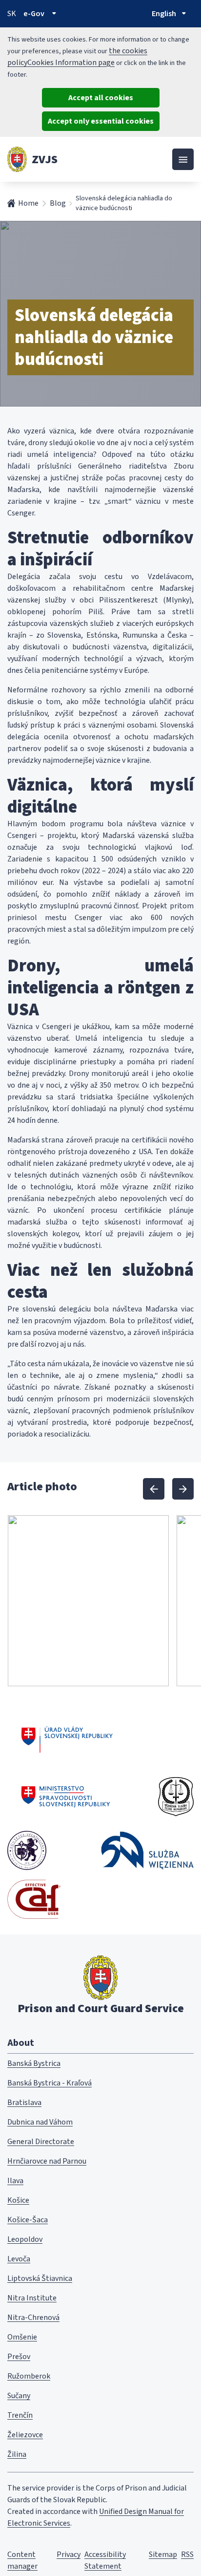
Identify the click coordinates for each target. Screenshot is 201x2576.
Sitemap (163, 2555)
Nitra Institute (32, 2298)
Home (28, 203)
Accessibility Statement (105, 2560)
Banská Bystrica (34, 2063)
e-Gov (34, 14)
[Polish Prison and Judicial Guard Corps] (147, 1850)
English (164, 14)
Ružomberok (29, 2376)
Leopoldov (25, 2239)
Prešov (19, 2357)
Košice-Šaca (28, 2220)
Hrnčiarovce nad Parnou (47, 2161)
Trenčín (20, 2415)
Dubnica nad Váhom (40, 2122)
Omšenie (22, 2337)
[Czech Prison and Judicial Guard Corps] (176, 1797)
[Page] (17, 159)
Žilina (17, 2454)
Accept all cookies (101, 98)
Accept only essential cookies (101, 121)
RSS (187, 2555)
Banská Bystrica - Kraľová (50, 2083)
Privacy (69, 2555)
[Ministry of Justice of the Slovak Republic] (66, 1797)
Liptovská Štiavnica (40, 2278)
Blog (58, 203)
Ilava (15, 2181)
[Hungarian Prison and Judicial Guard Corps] (27, 1850)
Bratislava (24, 2103)
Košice (18, 2200)
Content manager (22, 2560)
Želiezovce (25, 2435)
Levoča (19, 2259)
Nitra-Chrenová (33, 2318)
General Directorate (41, 2142)
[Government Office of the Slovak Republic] (67, 1738)
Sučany (19, 2396)
